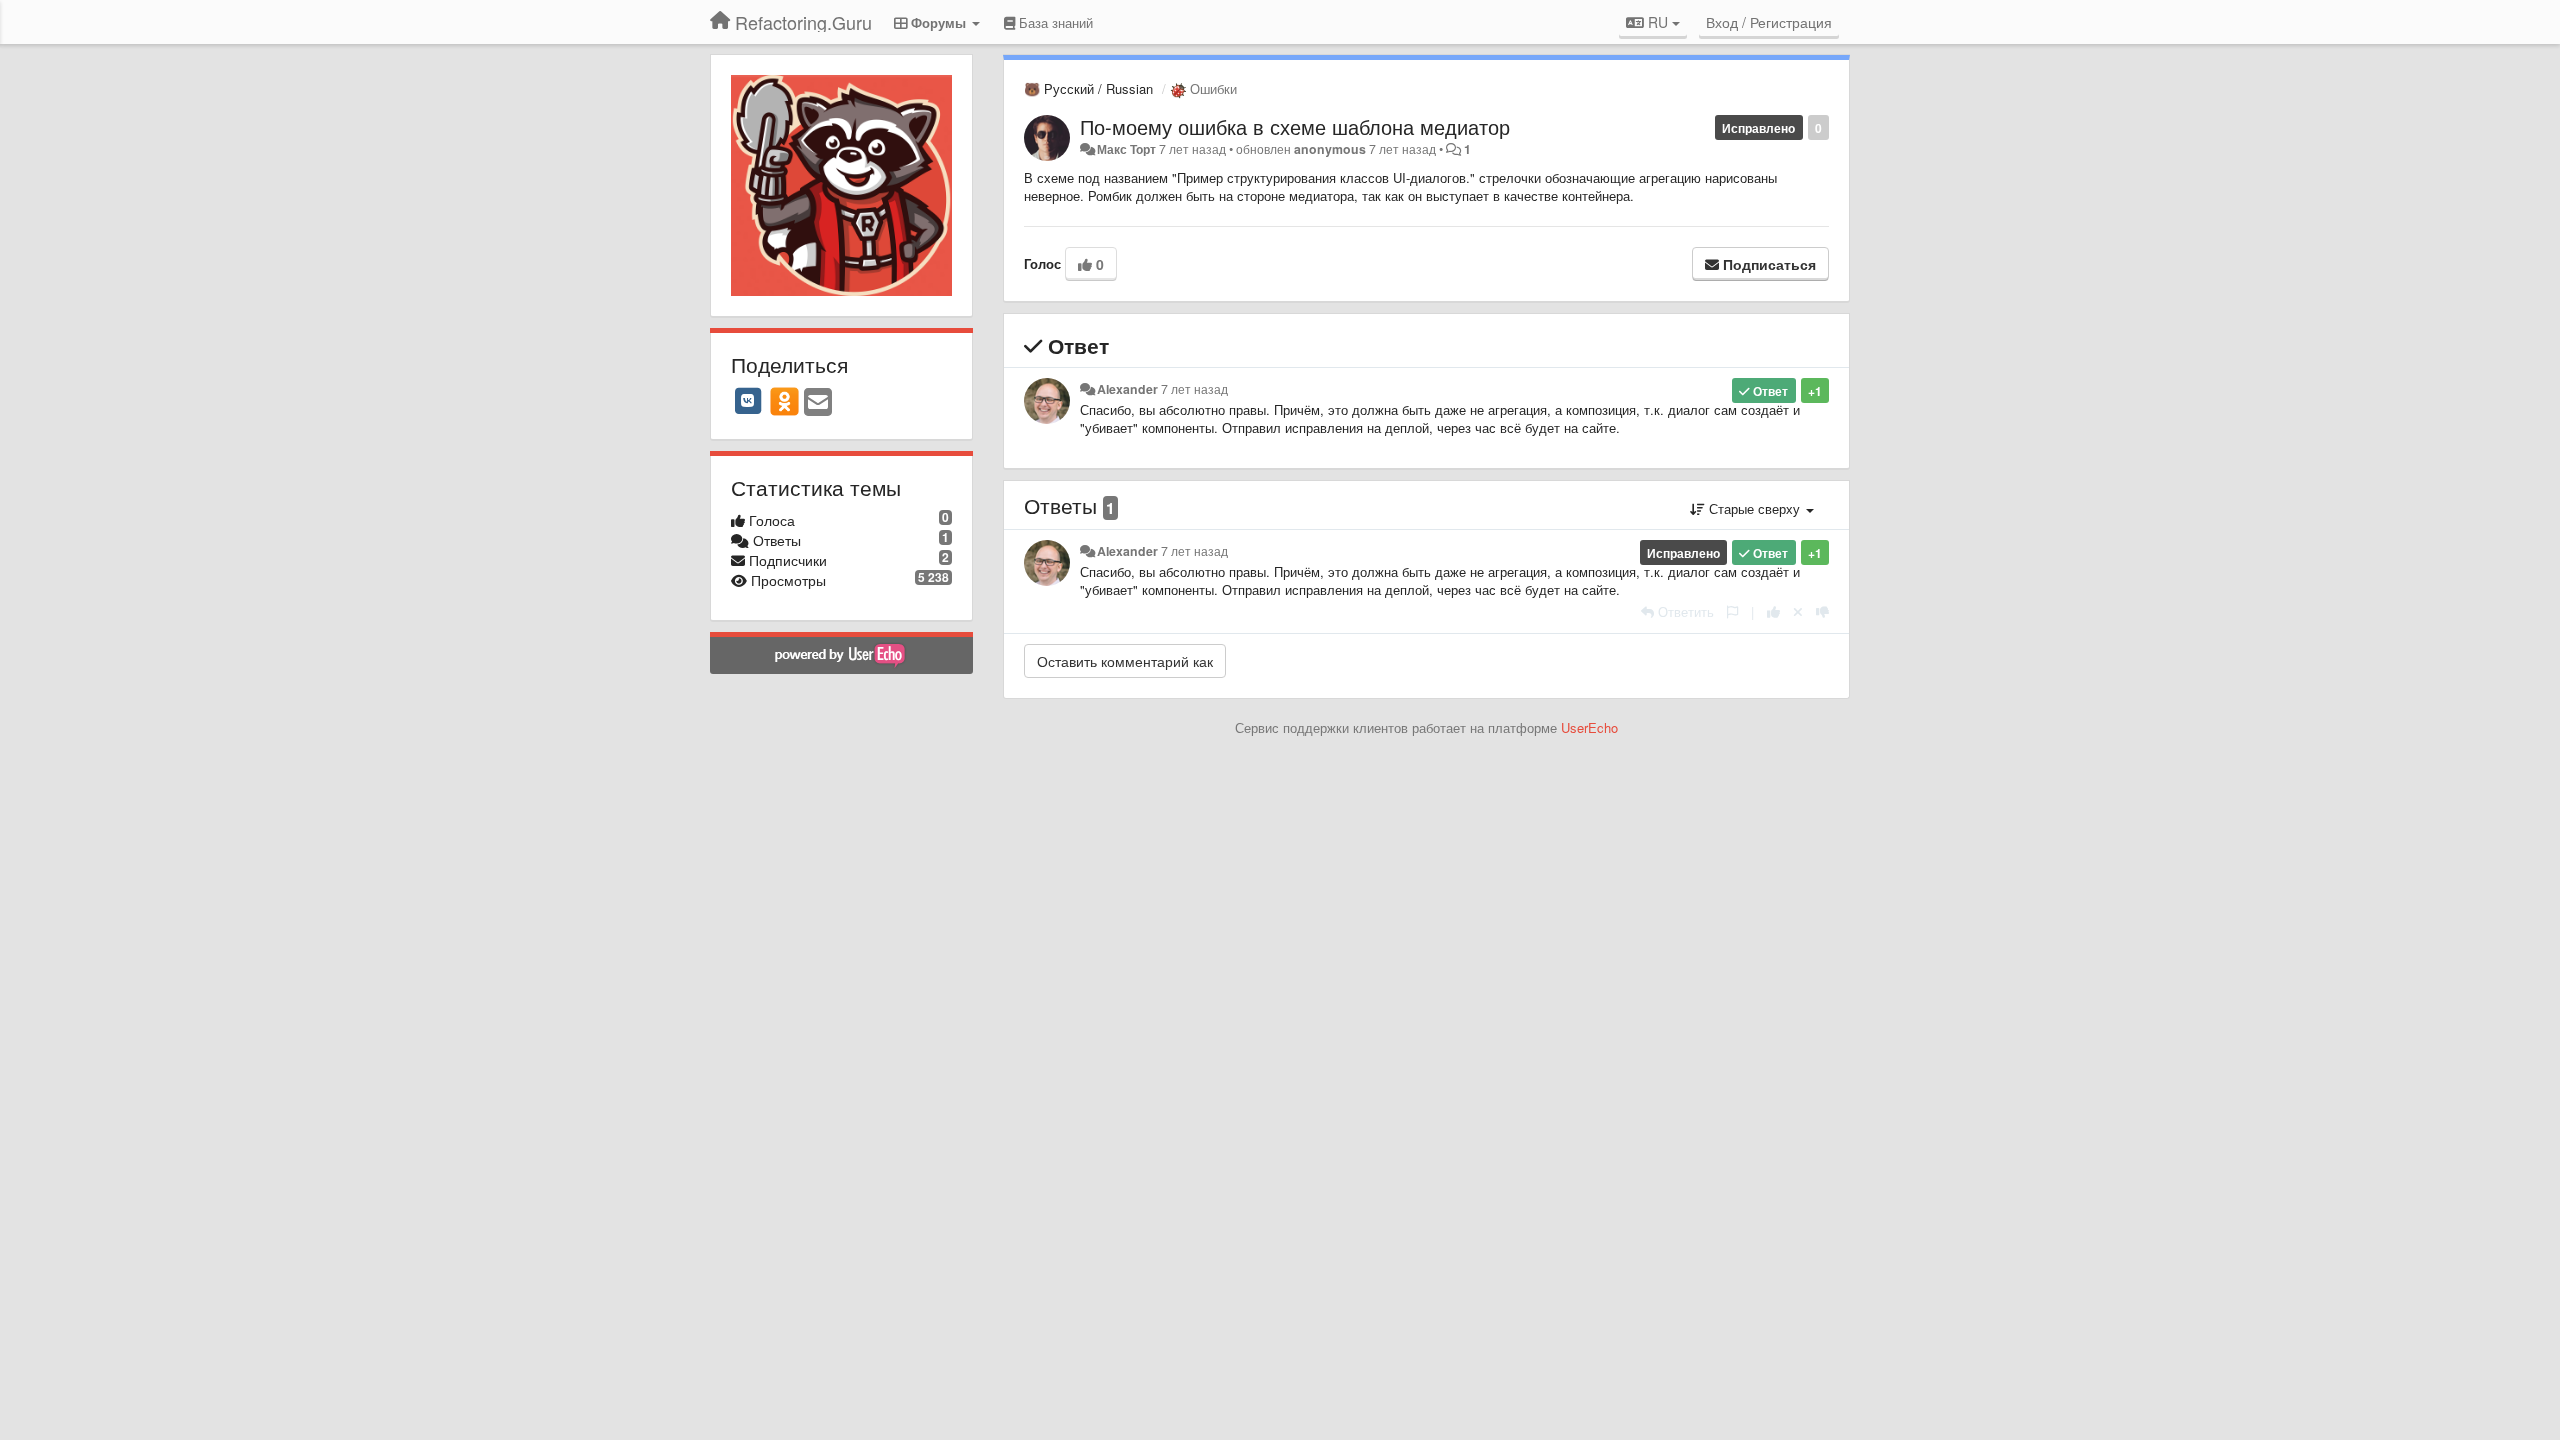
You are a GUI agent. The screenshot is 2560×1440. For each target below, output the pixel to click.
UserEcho (1589, 727)
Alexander (1127, 389)
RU (1658, 22)
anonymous (1330, 149)
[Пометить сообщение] (1732, 611)
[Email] (818, 403)
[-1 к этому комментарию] (1822, 611)
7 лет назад (1194, 389)
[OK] (784, 401)
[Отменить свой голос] (1798, 611)
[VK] (748, 401)
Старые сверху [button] (1754, 508)
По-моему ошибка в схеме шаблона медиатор (1295, 126)
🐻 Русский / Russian (1088, 88)
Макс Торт (1126, 149)
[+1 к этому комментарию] (1773, 611)
